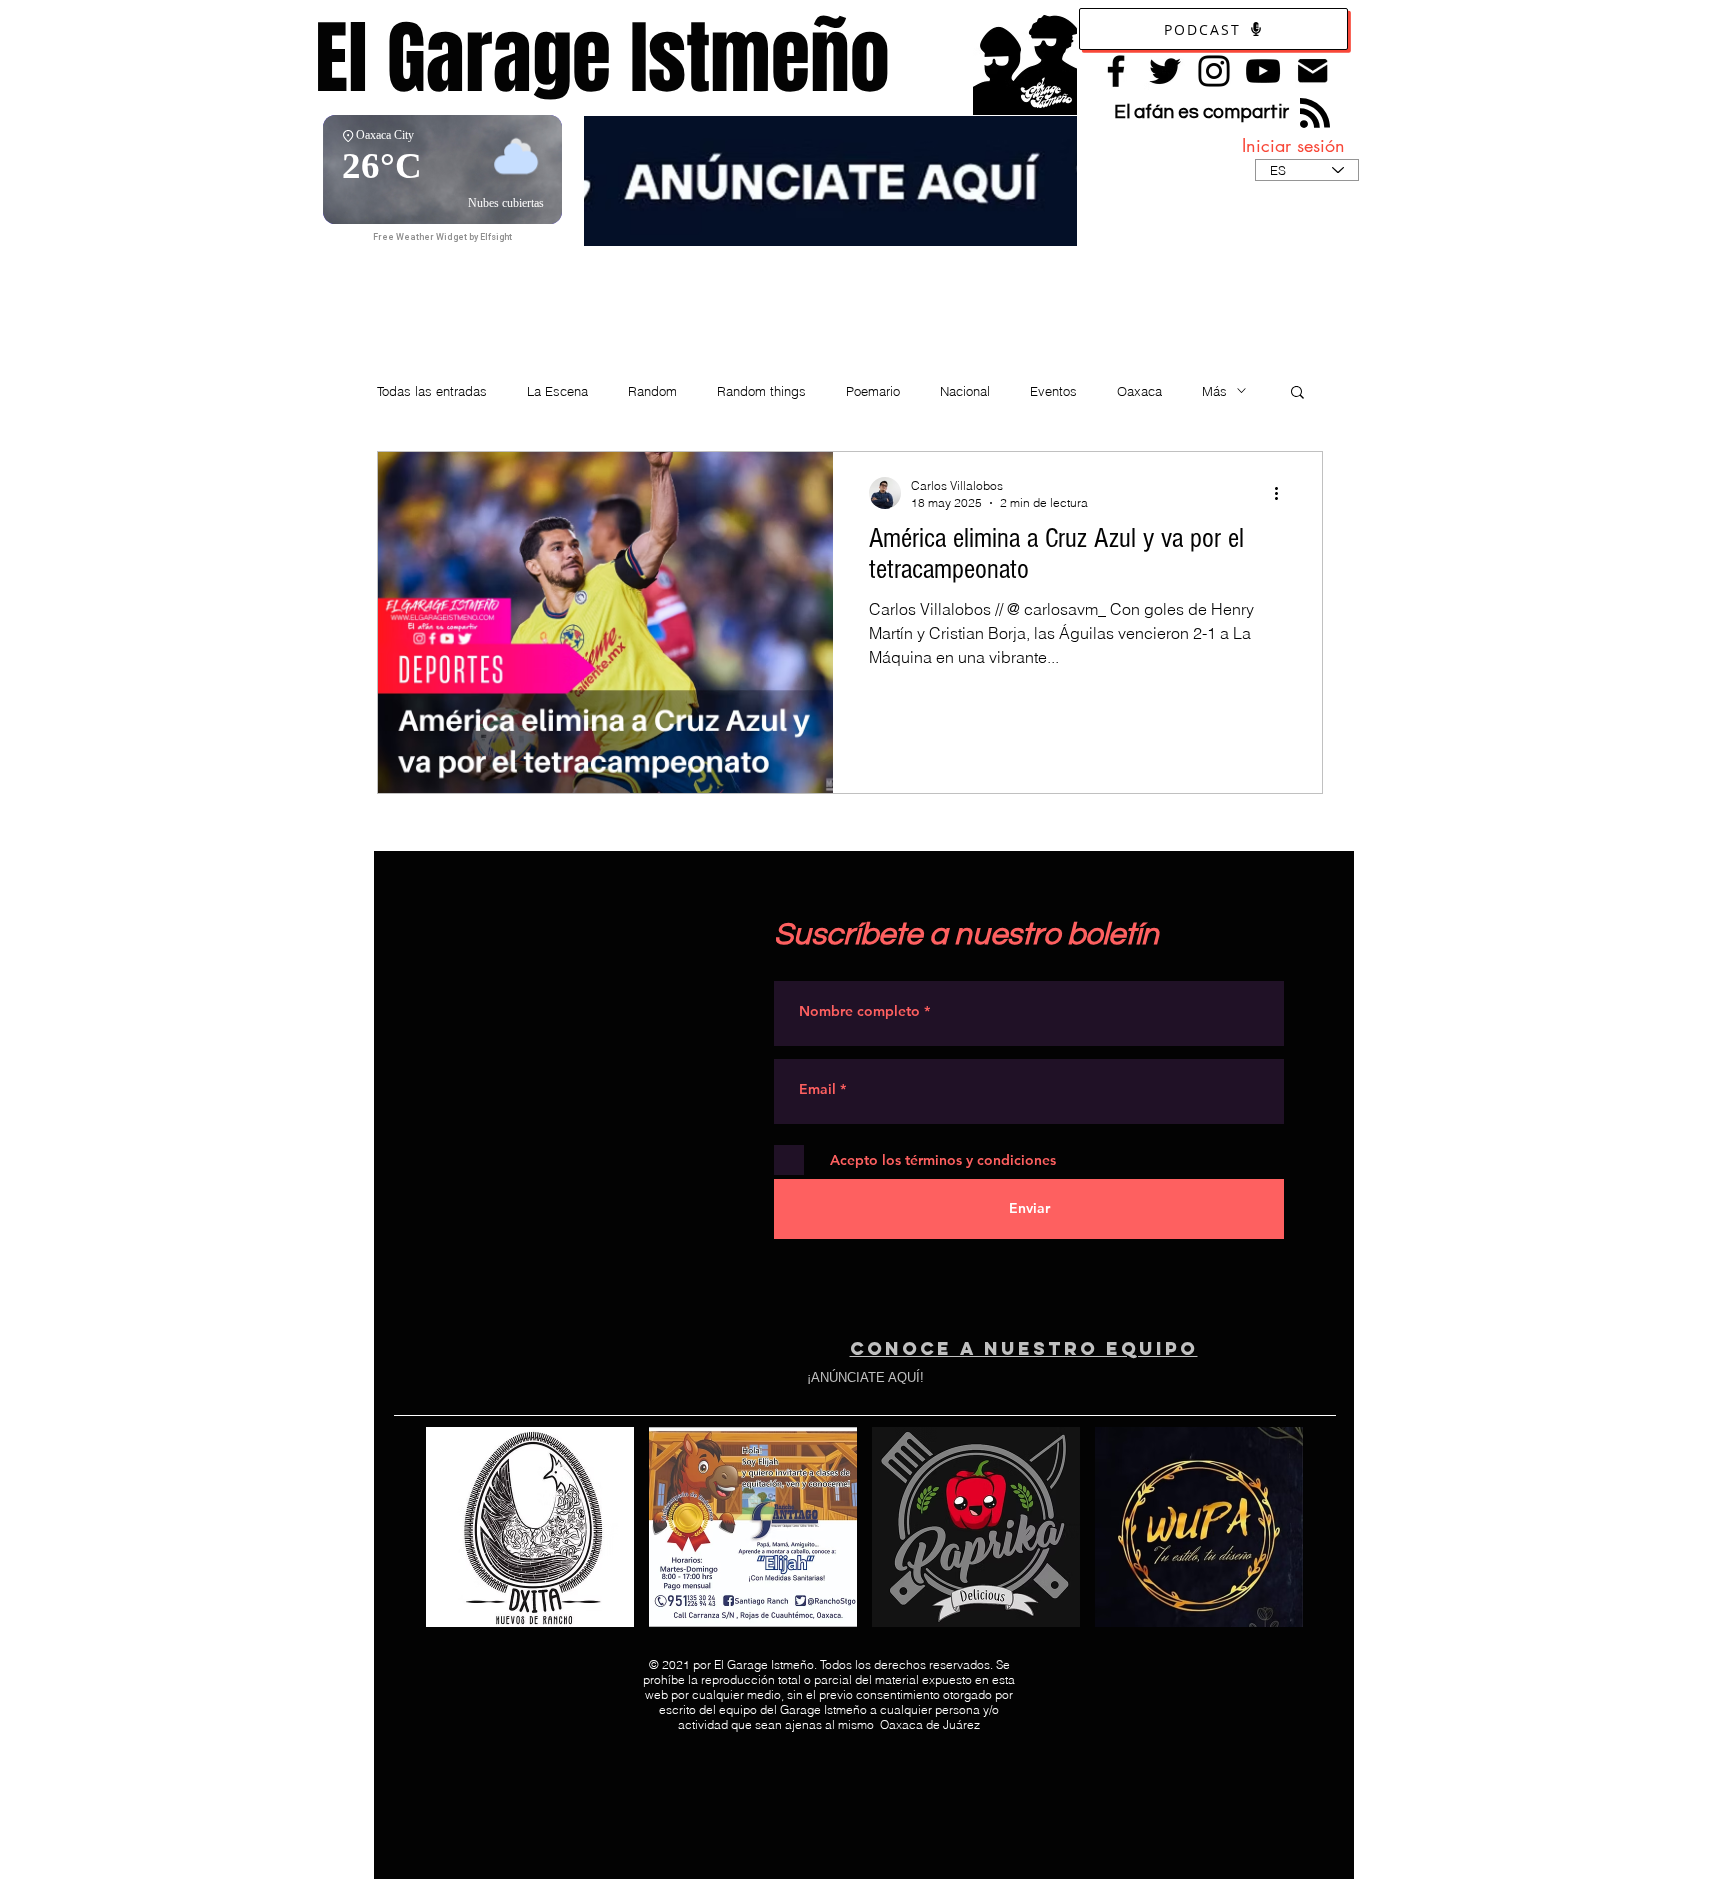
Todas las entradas (432, 391)
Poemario (873, 391)
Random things (761, 391)
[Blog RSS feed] (1315, 114)
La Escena (557, 391)
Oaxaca (1139, 391)
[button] (1297, 393)
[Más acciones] (1283, 493)
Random (652, 391)
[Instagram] (1214, 71)
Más (1214, 391)
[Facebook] (1116, 71)
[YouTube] (1263, 71)
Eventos (1053, 391)
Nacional (965, 391)
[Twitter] (1165, 71)
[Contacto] (1312, 70)
